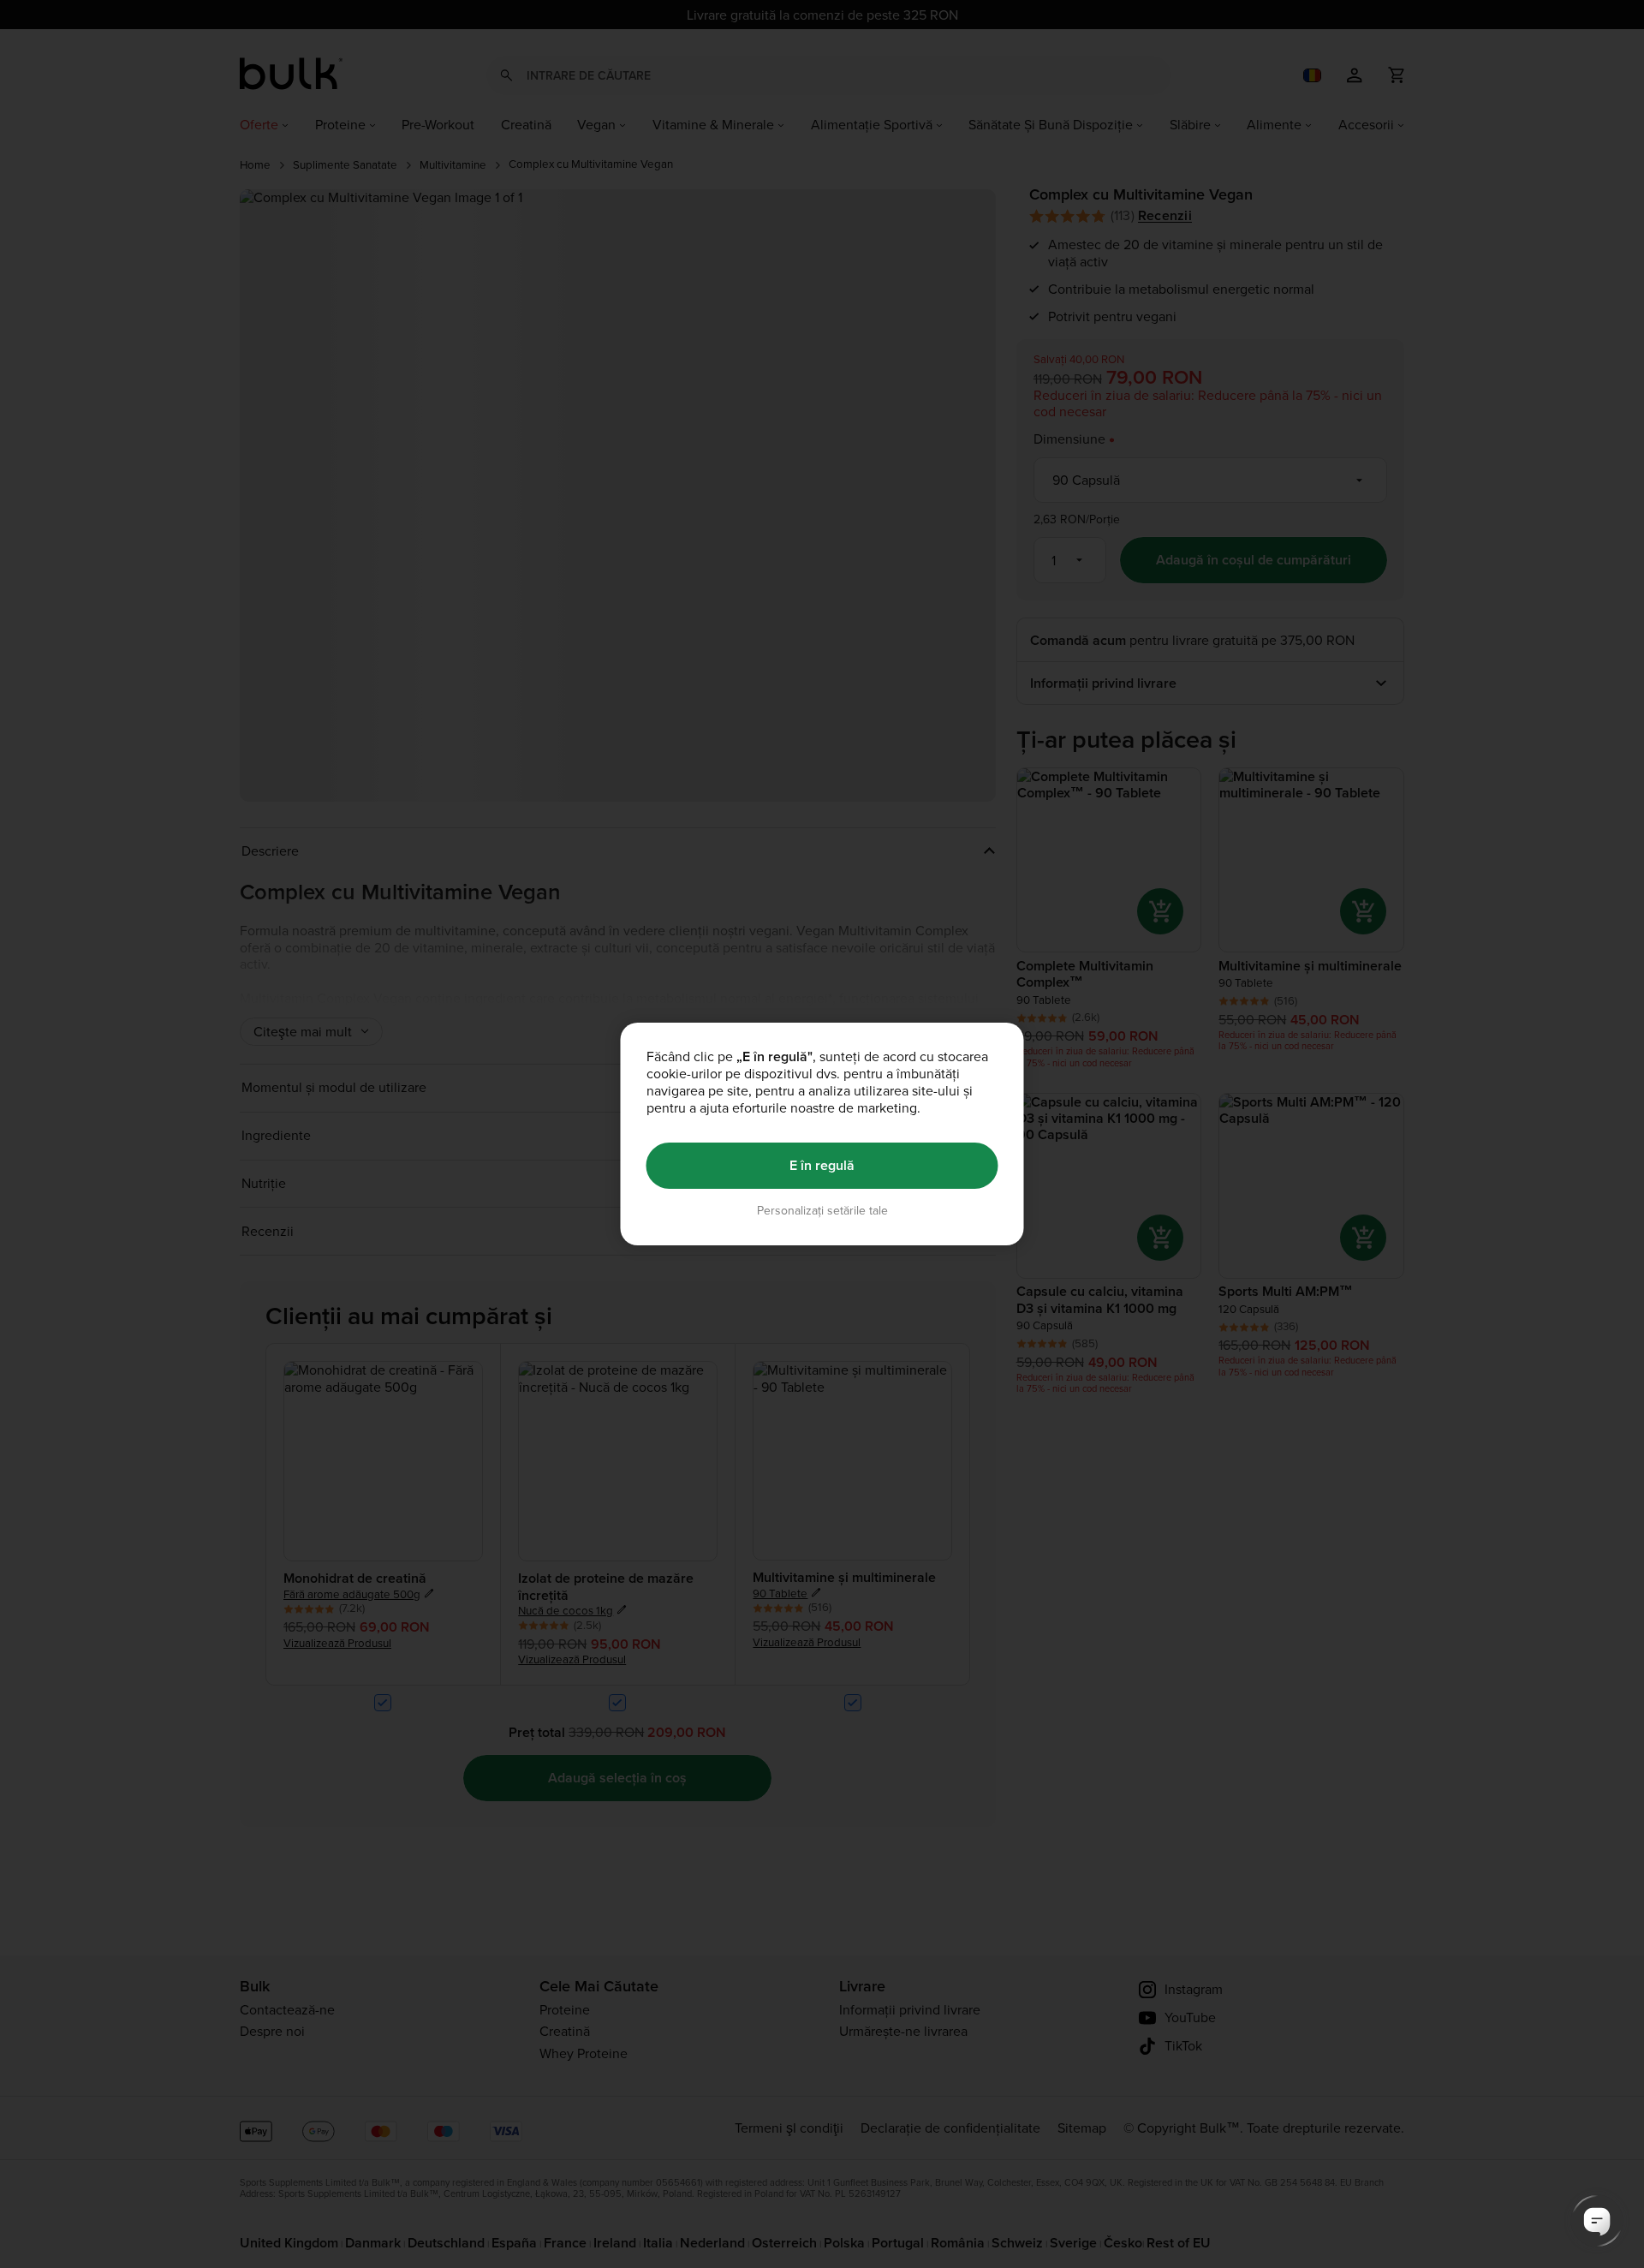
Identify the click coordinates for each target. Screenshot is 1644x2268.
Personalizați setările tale (822, 1211)
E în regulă (822, 1165)
